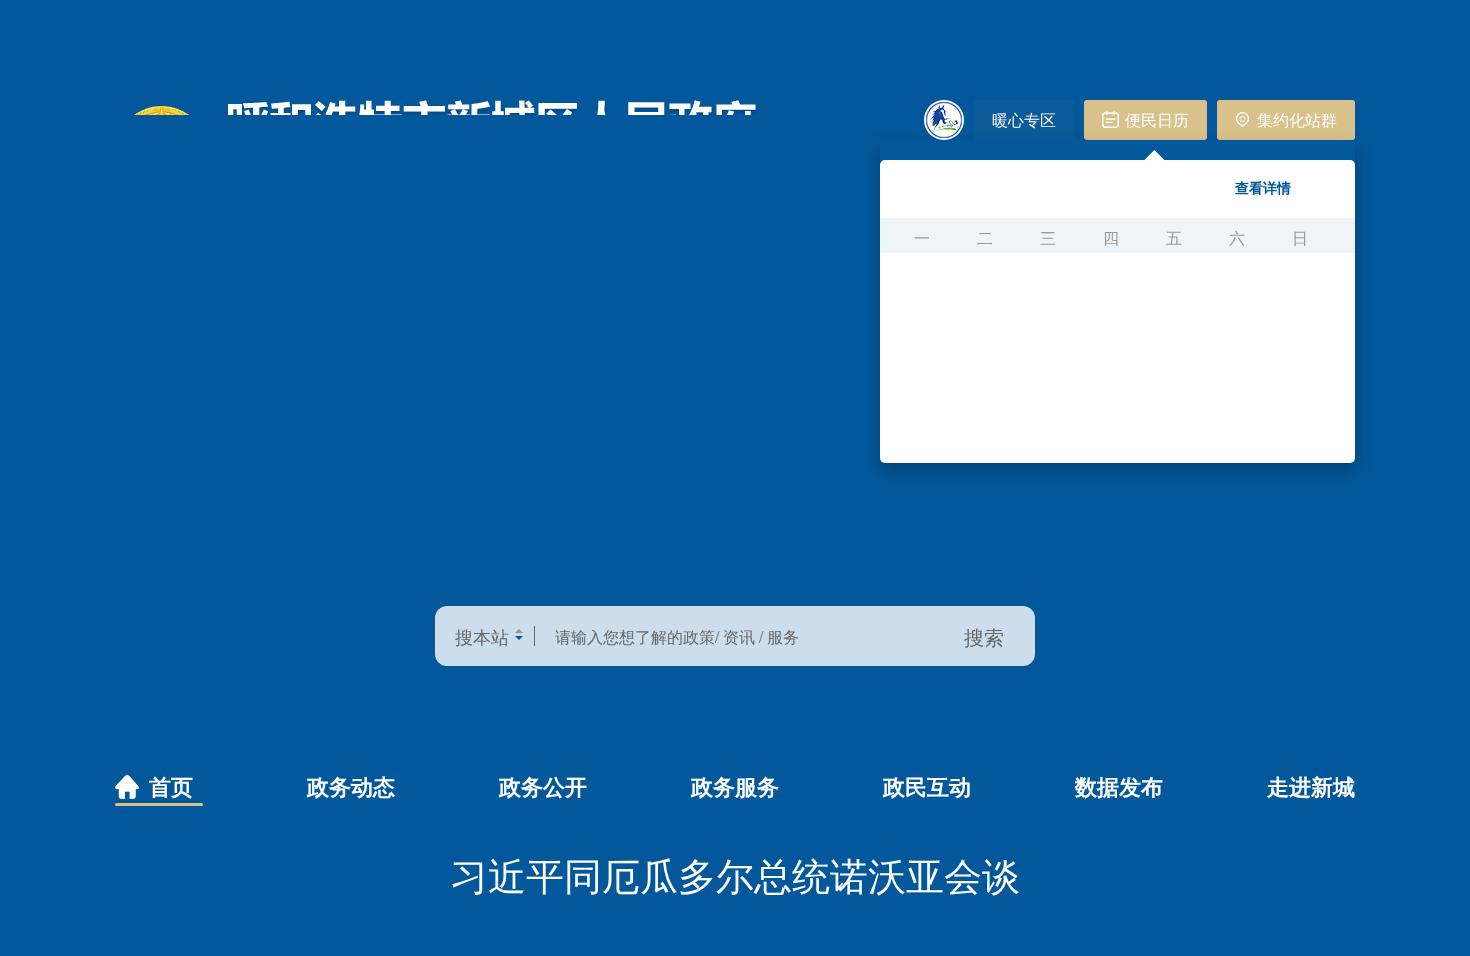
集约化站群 (1297, 119)
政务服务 (735, 786)
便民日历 (1157, 119)
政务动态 (351, 786)
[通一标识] (944, 120)
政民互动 (927, 786)
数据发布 (1119, 786)
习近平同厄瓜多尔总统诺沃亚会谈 (735, 873)
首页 (171, 786)
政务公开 (543, 786)
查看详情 (1263, 187)
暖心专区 (1024, 119)
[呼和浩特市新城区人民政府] (436, 155)
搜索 (984, 636)
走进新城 (1311, 786)
